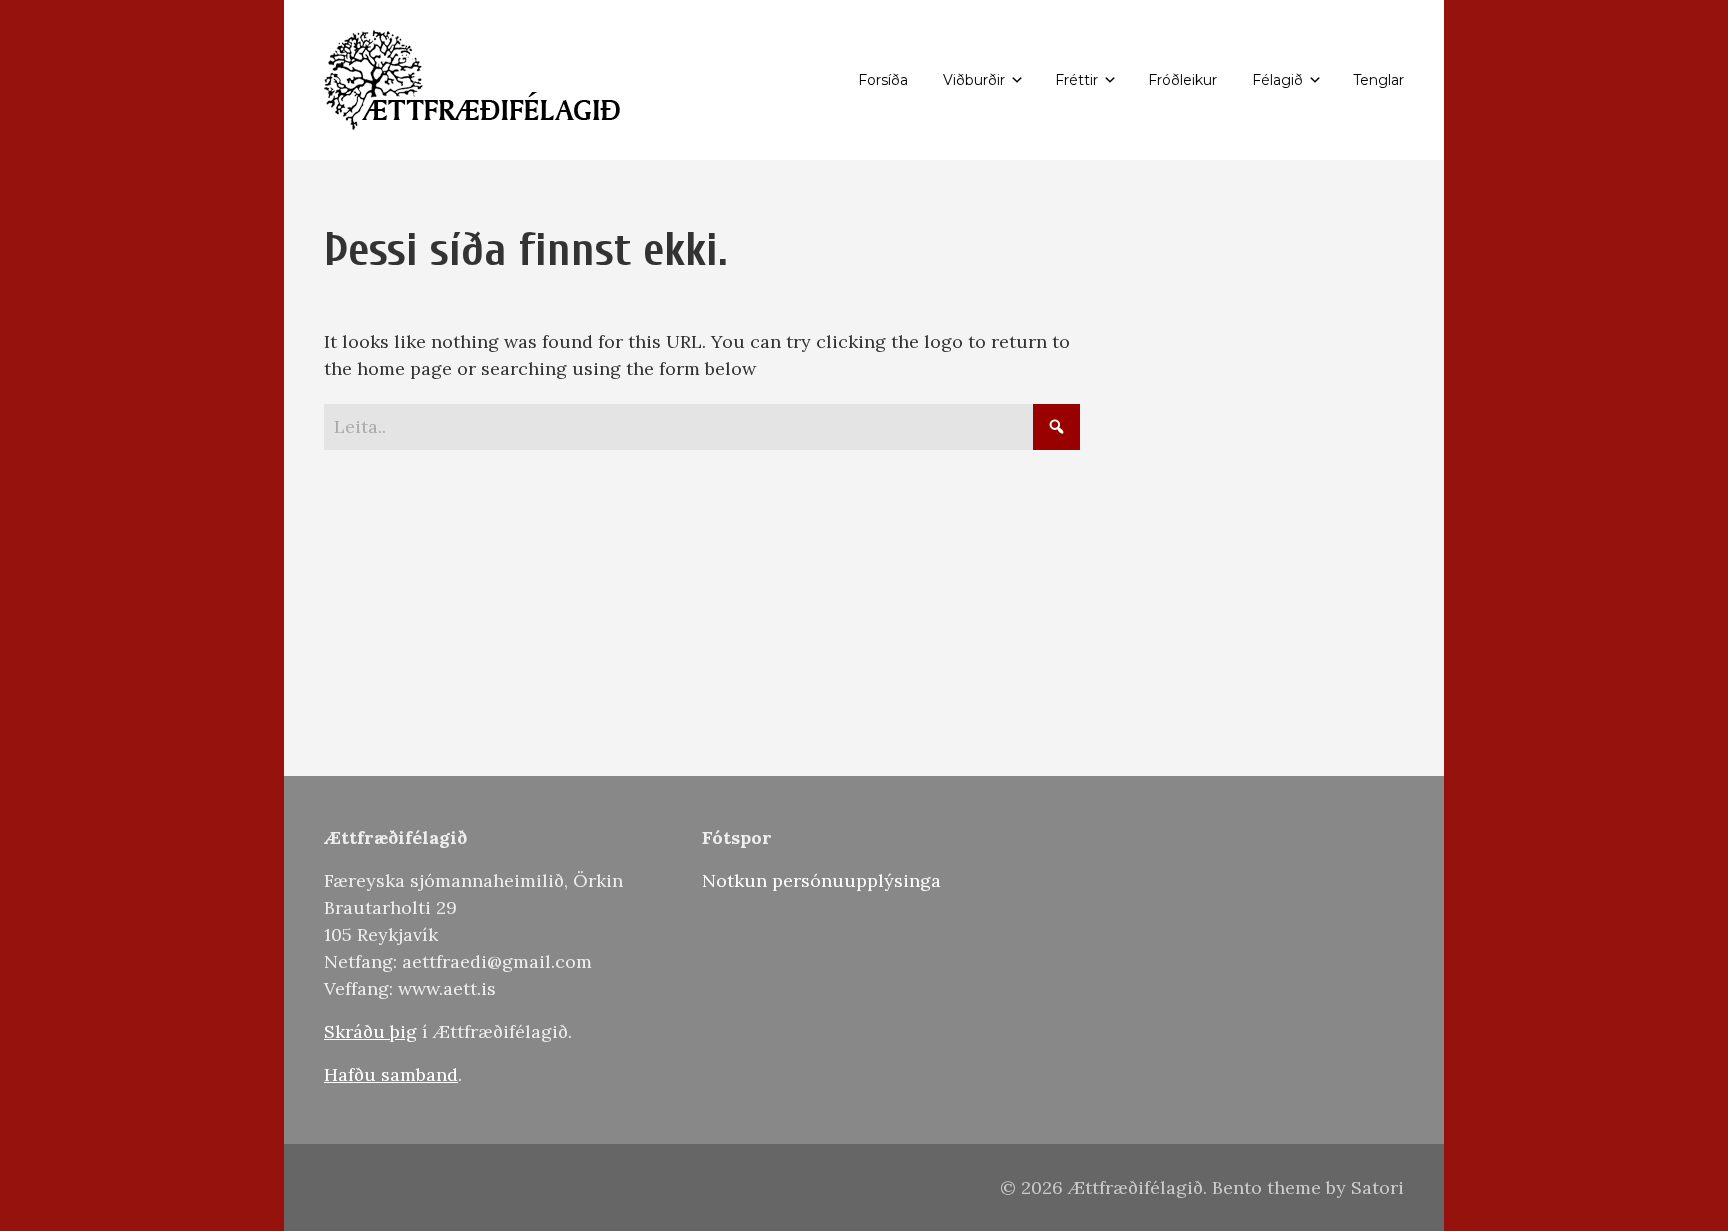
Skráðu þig (370, 1031)
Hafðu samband (391, 1074)
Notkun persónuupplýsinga (821, 880)
